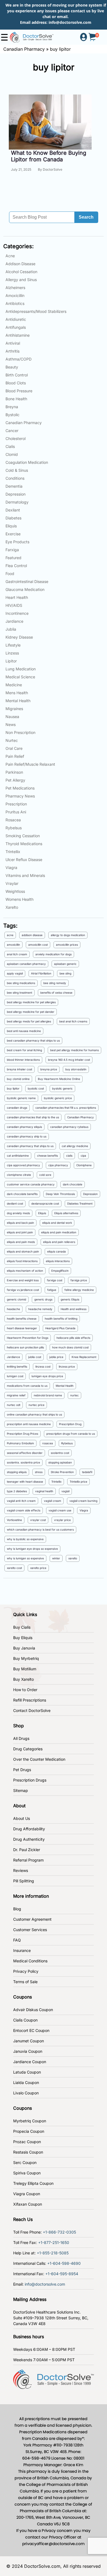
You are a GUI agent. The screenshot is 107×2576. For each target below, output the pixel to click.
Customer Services (30, 1930)
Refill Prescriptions (30, 1700)
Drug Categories (28, 1749)
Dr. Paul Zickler (27, 1850)
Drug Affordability (29, 1829)
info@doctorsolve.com (70, 22)
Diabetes (13, 518)
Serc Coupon (25, 2162)
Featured (13, 558)
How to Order (25, 1690)
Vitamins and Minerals (25, 875)
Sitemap (21, 1790)
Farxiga (12, 550)
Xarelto (12, 907)
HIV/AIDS (14, 605)
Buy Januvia (24, 1648)
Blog (17, 1909)
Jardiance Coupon (30, 2062)
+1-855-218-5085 (53, 2253)
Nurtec (12, 740)
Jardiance (14, 621)
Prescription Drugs (30, 1780)
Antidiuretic (16, 319)
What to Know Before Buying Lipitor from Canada (49, 156)
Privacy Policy (26, 1971)
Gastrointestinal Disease (27, 581)
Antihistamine (18, 335)
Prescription (16, 804)
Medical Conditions (30, 1961)
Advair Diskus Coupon (33, 2010)
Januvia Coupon (28, 2051)
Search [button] (86, 217)
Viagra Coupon (27, 2194)
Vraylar (12, 883)
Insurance (22, 1950)
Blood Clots (16, 383)
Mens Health (17, 693)
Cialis (10, 446)
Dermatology (17, 502)
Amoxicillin (15, 295)
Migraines (14, 709)
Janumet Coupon (29, 2041)
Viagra (11, 867)
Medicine (14, 685)
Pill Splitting (24, 1881)
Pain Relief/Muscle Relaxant (30, 764)
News (11, 724)
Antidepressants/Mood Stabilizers (36, 311)
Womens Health (19, 899)
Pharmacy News (20, 796)
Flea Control (16, 566)
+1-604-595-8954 (62, 2274)
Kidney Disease (19, 637)
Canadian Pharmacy (24, 49)
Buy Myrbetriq (26, 1658)
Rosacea (13, 820)
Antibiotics (15, 303)
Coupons (22, 1997)
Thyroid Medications (24, 844)
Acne (10, 256)
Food (10, 574)
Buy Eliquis (23, 1638)
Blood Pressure (19, 391)
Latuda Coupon (27, 2072)
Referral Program (28, 1860)
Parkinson (14, 772)
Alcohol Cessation (21, 272)
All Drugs (21, 1738)
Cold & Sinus (17, 470)
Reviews (21, 1870)
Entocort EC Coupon (31, 2030)
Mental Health (18, 701)
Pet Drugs (22, 1770)
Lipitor (11, 661)
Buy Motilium (25, 1669)
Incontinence (17, 613)
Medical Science (20, 677)
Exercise (13, 534)
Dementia (14, 486)
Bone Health (16, 399)
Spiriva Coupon (27, 2173)
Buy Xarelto (23, 1679)
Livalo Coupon (26, 2093)
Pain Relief (15, 756)
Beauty (12, 367)
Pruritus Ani (16, 812)
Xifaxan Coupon (28, 2204)
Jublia (11, 629)
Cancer (12, 431)
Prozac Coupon (27, 2142)
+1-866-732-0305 (59, 2232)
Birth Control (17, 375)
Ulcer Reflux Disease (24, 860)
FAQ (17, 1940)
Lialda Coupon (26, 2082)
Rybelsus (14, 828)
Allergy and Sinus (21, 280)
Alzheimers (15, 288)
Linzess (12, 653)
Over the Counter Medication (39, 1759)
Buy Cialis (22, 1627)
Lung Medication (21, 669)
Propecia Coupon (29, 2131)
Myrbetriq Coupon (30, 2121)
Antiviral (13, 343)
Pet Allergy (15, 780)
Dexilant (13, 510)
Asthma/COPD (19, 359)
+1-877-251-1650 (54, 2242)
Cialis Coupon (25, 2020)
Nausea (12, 717)
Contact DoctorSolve (32, 1710)
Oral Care (14, 748)
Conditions (15, 478)
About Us (22, 1818)
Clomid (12, 454)
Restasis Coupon (28, 2152)
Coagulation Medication (27, 462)
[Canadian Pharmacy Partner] (32, 37)
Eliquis (11, 526)
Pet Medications (20, 788)
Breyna (12, 407)
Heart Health (17, 597)
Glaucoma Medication (25, 589)
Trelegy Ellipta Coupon (33, 2183)
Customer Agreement (32, 1919)
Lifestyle (13, 645)
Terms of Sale (25, 1982)
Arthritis (12, 351)
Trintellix (13, 852)
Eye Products (17, 542)
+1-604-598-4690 (64, 2263)
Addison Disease (20, 264)
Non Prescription (20, 732)
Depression (16, 494)
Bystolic (12, 415)
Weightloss (15, 891)
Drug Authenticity (29, 1839)
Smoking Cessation (23, 836)
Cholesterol (16, 438)
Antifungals (16, 327)
